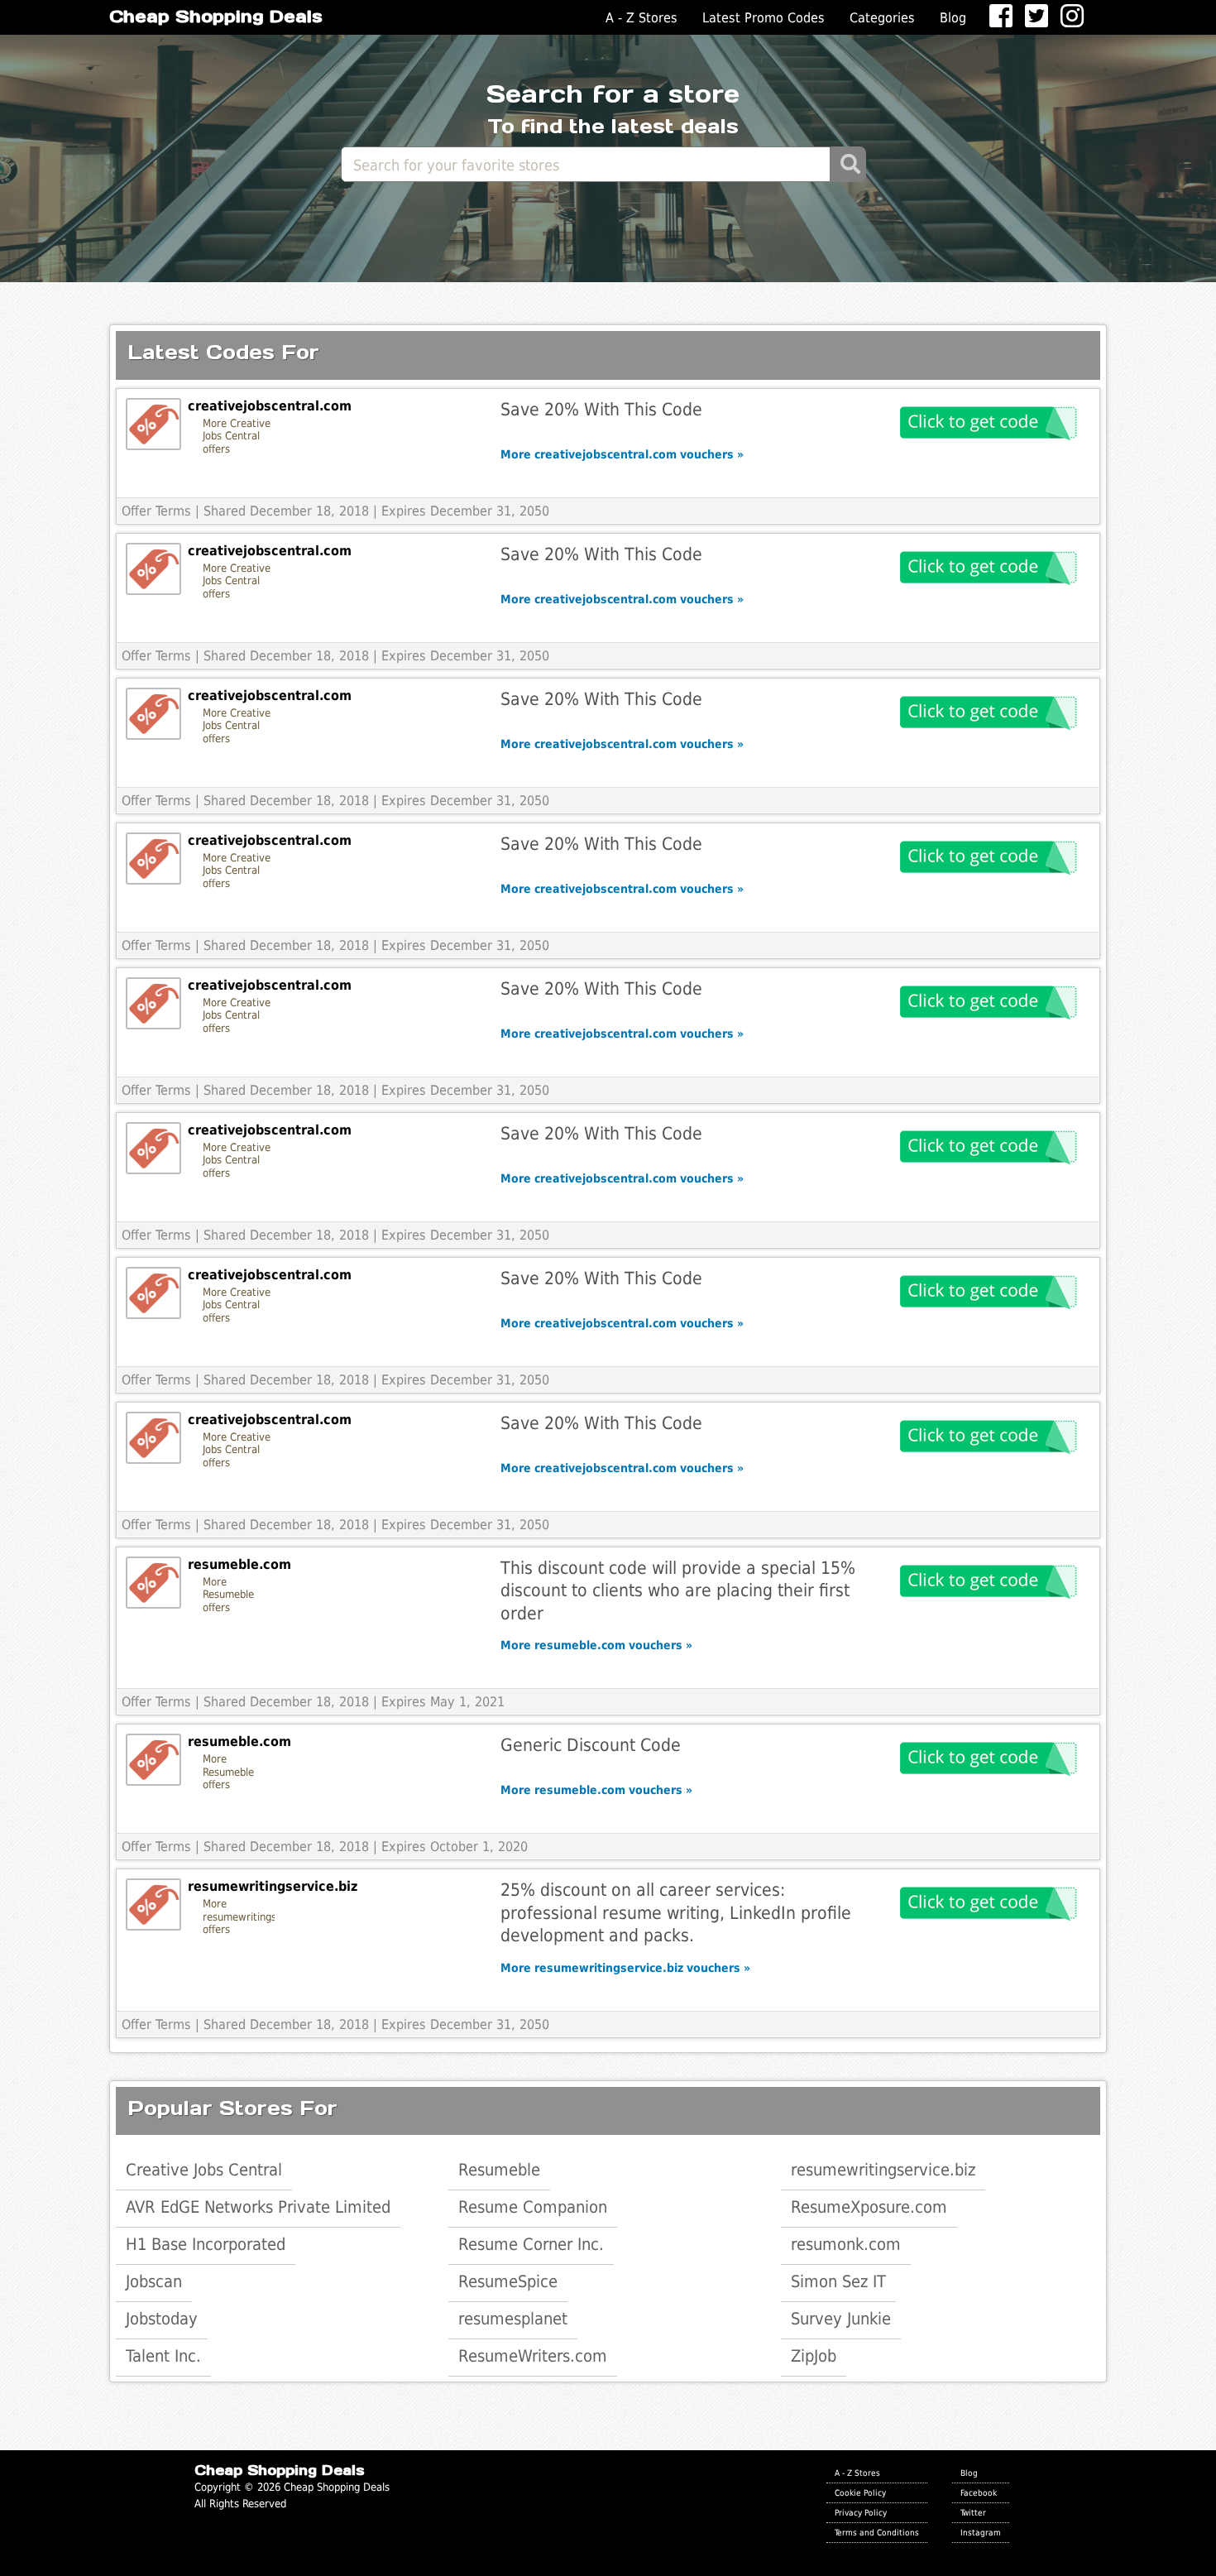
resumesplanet (513, 2319)
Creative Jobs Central (204, 2170)
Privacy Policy (861, 2512)
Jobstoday (162, 2319)
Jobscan (154, 2281)
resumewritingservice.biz (883, 2170)
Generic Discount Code (591, 1745)
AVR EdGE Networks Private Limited (258, 2207)
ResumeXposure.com (869, 2207)
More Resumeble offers (228, 1595)
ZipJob (814, 2356)
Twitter (973, 2512)
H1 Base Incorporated (206, 2244)
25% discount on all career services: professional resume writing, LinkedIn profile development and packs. (676, 1912)
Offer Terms (156, 511)
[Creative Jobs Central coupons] (153, 424)
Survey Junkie (841, 2319)
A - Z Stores (642, 18)
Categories (882, 18)
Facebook (979, 2492)
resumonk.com (846, 2244)
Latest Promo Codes (764, 18)
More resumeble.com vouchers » (596, 1645)
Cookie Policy (860, 2492)
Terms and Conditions (877, 2532)
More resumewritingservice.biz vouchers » (625, 1968)
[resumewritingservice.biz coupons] (153, 1904)
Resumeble (499, 2170)
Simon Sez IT (838, 2281)
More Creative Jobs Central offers (237, 436)
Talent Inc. (163, 2356)
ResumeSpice (508, 2281)
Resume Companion (533, 2207)
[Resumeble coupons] (153, 1583)
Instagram (981, 2532)
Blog (953, 18)
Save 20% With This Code (601, 409)
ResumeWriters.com (533, 2356)
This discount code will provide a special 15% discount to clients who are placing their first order (678, 1590)
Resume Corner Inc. (531, 2244)
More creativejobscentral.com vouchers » (622, 454)
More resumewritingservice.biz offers (239, 1916)
